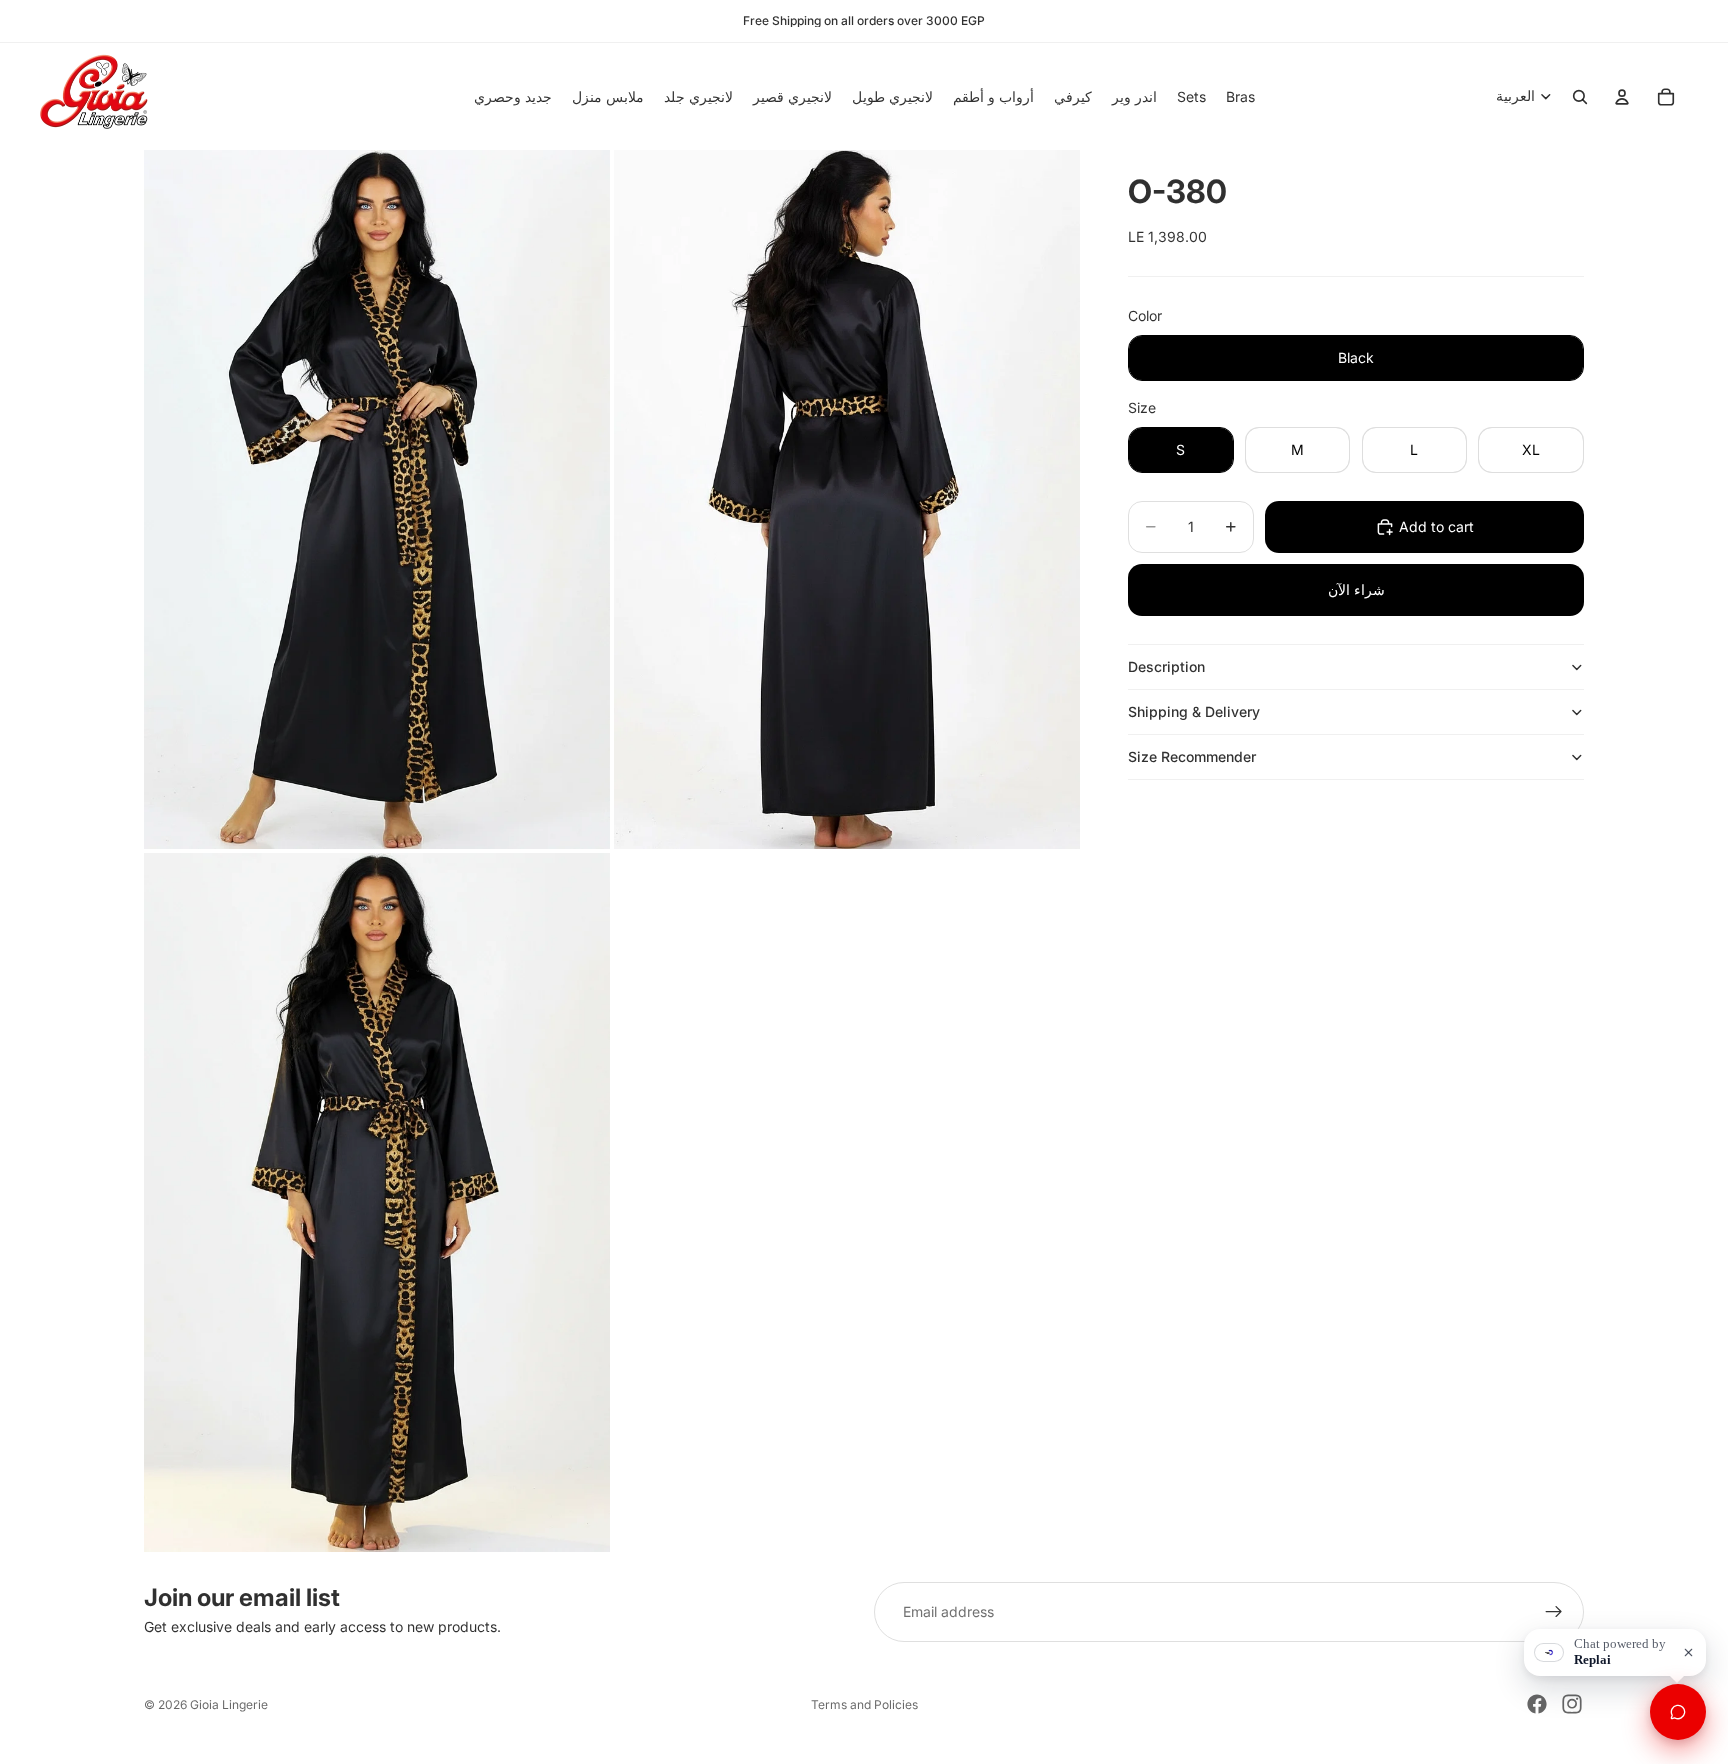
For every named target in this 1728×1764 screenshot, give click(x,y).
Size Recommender (1192, 756)
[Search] (1580, 97)
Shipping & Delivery (1194, 711)
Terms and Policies (864, 1704)
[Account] (1622, 97)
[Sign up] (1554, 1612)
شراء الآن (1356, 589)
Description (1166, 666)
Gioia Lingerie (229, 1704)
